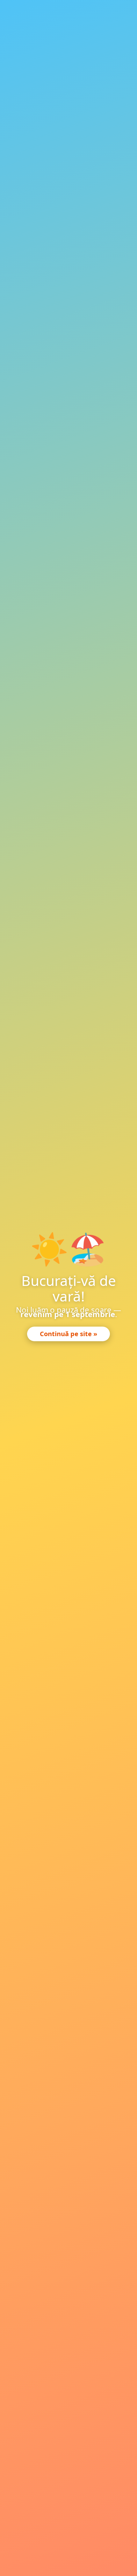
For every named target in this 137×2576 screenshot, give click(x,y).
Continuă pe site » (68, 1334)
